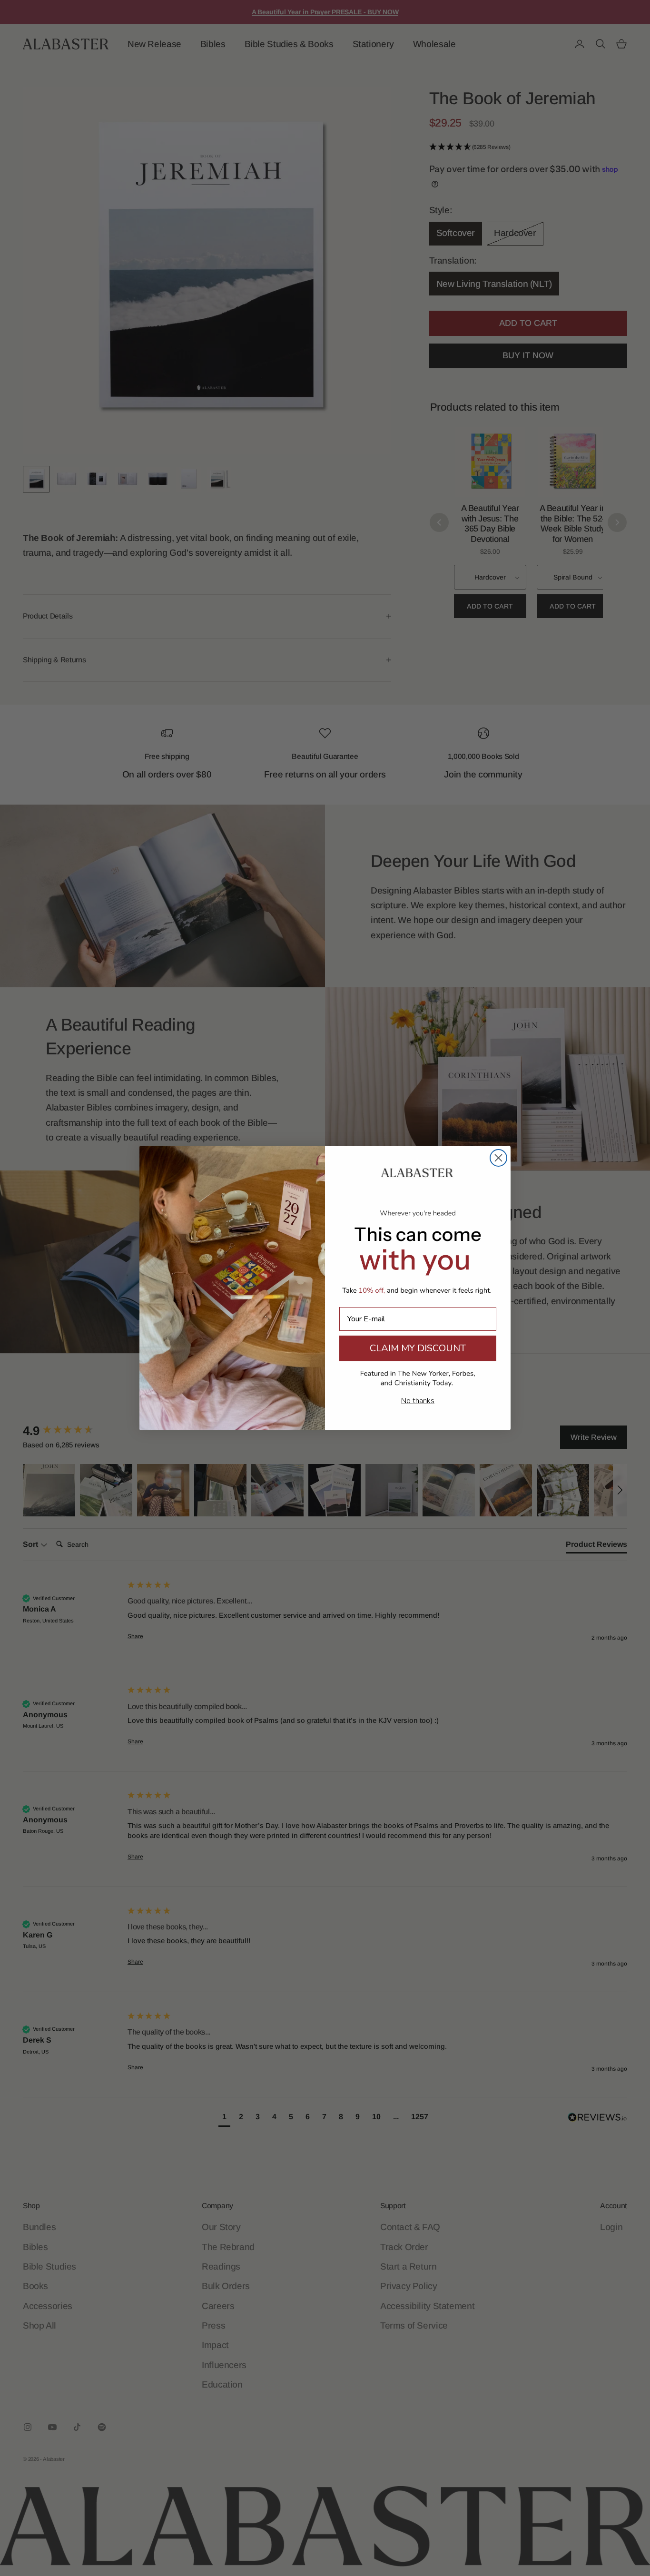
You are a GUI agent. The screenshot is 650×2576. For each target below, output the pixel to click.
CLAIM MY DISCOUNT (418, 1348)
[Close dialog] (498, 1158)
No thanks (418, 1401)
